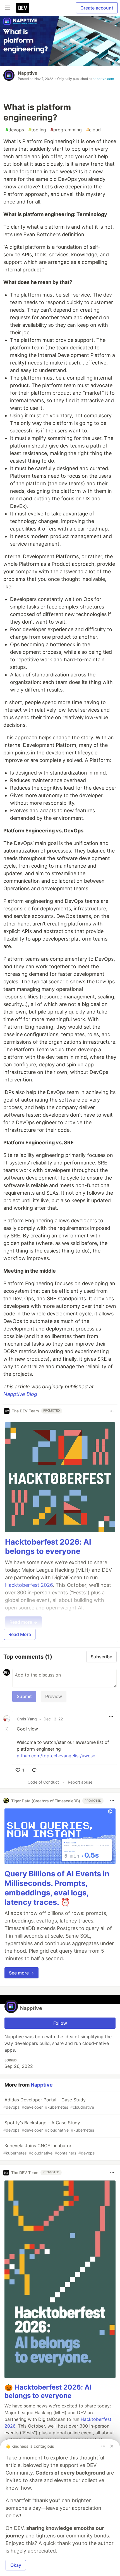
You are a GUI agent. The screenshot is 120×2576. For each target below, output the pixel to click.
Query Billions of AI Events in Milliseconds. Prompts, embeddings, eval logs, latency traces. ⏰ (57, 1888)
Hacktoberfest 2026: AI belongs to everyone (48, 1547)
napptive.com (103, 79)
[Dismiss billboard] (112, 2446)
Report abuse (80, 1782)
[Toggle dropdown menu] (112, 1411)
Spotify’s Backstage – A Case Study (49, 2126)
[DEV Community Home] (23, 8)
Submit (24, 1696)
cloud (93, 130)
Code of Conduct (43, 1782)
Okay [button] (16, 2565)
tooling (37, 130)
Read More (20, 1634)
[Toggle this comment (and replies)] (7, 1729)
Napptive (28, 73)
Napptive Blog (20, 1394)
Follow (60, 2023)
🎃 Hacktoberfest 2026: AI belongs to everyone (48, 2391)
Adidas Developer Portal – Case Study (49, 2103)
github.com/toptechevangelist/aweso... (58, 1756)
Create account (97, 8)
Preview (54, 1696)
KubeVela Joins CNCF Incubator (49, 2149)
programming (66, 130)
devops (15, 130)
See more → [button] (21, 1973)
